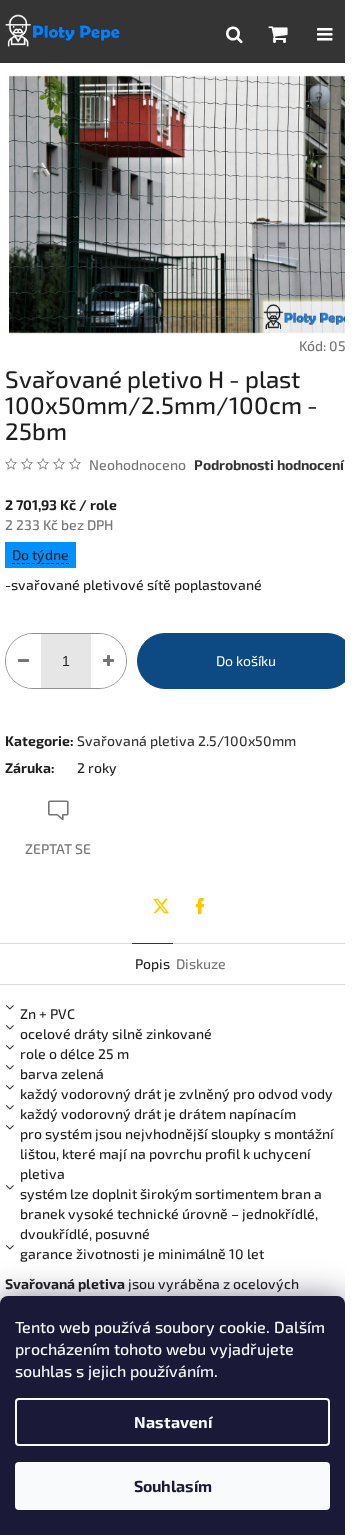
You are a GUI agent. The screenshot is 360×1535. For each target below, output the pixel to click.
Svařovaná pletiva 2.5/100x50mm (186, 740)
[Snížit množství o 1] (23, 661)
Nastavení (173, 1421)
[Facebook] (200, 906)
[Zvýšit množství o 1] (108, 661)
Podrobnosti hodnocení (269, 464)
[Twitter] (161, 906)
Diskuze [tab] (201, 963)
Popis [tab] (152, 963)
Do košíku (246, 660)
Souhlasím (173, 1485)
